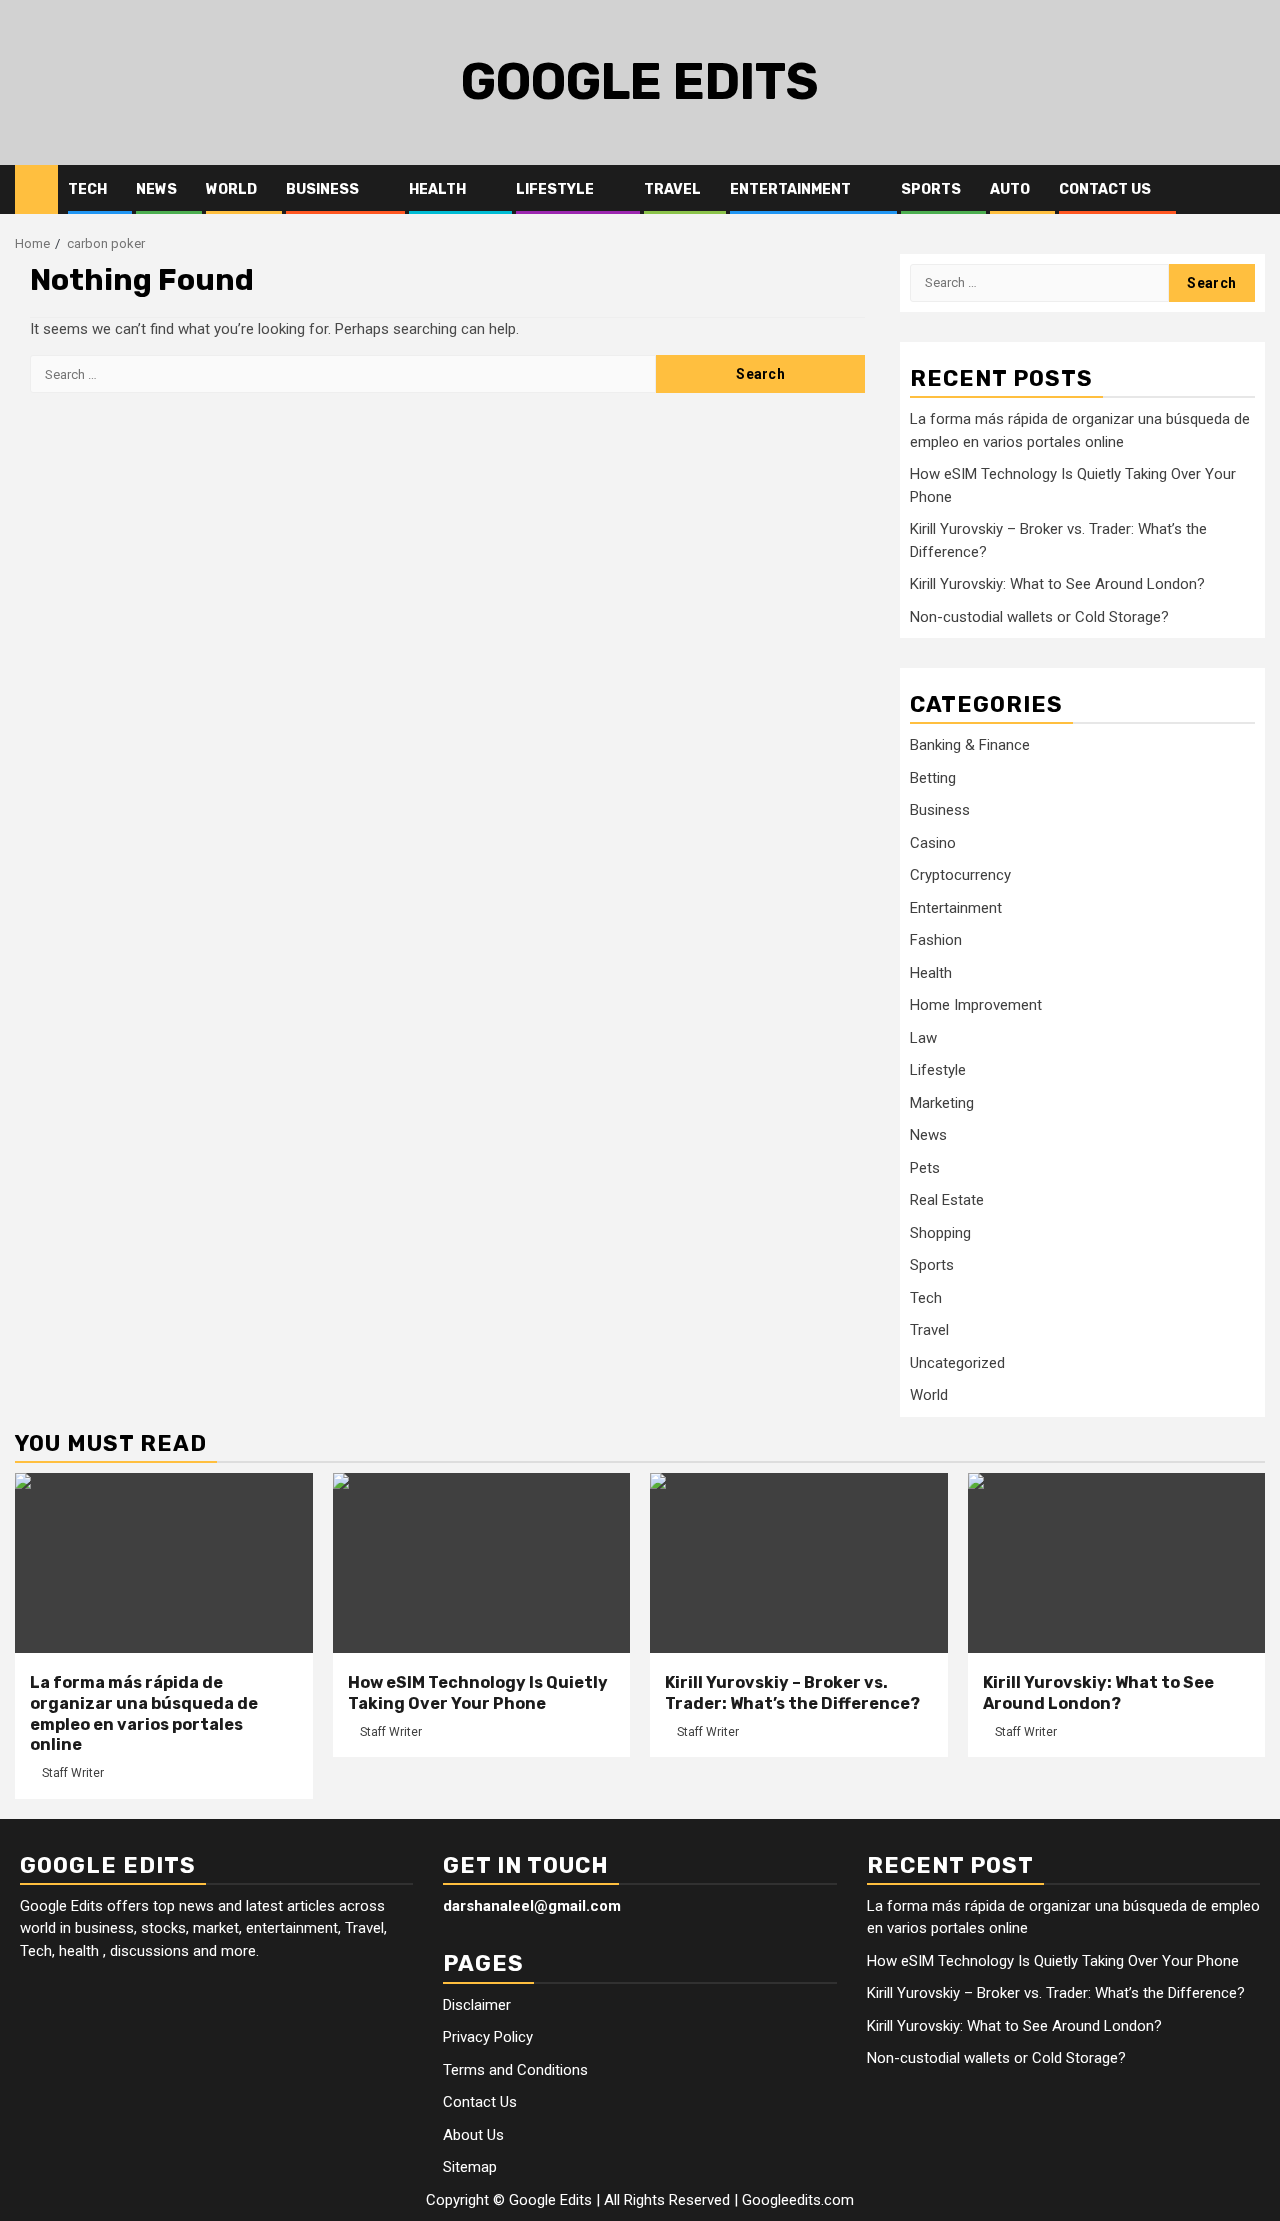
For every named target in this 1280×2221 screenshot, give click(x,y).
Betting (933, 778)
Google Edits (640, 82)
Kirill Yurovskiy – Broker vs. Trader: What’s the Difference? (792, 1693)
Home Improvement (976, 1005)
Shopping (940, 1233)
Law (923, 1038)
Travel (672, 189)
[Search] (1250, 190)
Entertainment (790, 189)
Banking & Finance (970, 745)
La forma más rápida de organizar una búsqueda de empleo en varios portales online (144, 1713)
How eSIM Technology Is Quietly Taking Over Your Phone (478, 1693)
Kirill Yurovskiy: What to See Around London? (1057, 584)
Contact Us (1105, 189)
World (231, 189)
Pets (925, 1168)
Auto (1010, 189)
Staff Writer (73, 1773)
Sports (931, 189)
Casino (933, 843)
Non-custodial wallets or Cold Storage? (1039, 617)
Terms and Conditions (515, 2070)
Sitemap (470, 2167)
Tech (87, 189)
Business (322, 189)
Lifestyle (555, 189)
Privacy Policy (488, 2037)
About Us (473, 2135)
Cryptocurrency (960, 875)
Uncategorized (957, 1363)
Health (437, 189)
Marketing (942, 1103)
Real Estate (947, 1200)
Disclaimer (477, 2005)
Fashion (936, 940)
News (156, 189)
